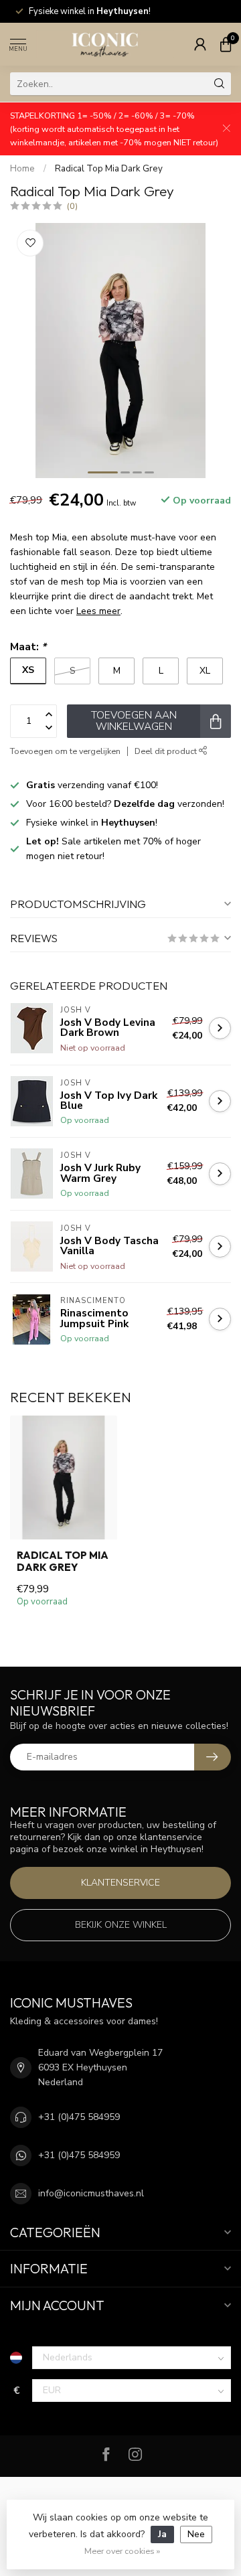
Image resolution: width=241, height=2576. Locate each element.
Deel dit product (167, 751)
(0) (72, 206)
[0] (226, 44)
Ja (162, 2534)
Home (22, 169)
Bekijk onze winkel (121, 1925)
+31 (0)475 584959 (79, 2117)
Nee (196, 2534)
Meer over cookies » (122, 2551)
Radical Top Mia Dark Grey (109, 169)
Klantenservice (120, 1883)
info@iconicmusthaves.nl (91, 2193)
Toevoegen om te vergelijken (65, 751)
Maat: (28, 647)
